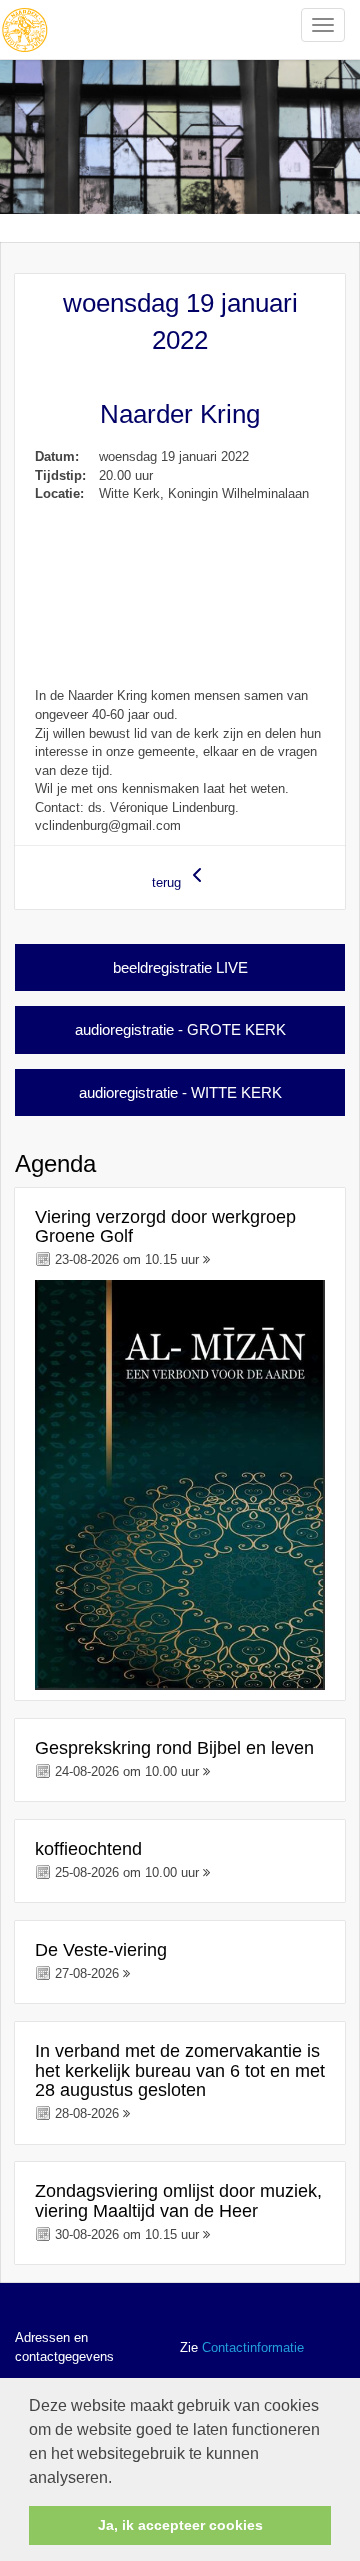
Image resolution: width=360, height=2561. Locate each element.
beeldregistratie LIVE (180, 967)
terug (168, 882)
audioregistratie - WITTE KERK (180, 1092)
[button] (119, 2479)
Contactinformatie (253, 2347)
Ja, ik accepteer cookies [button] (180, 2525)
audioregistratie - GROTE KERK (180, 1029)
